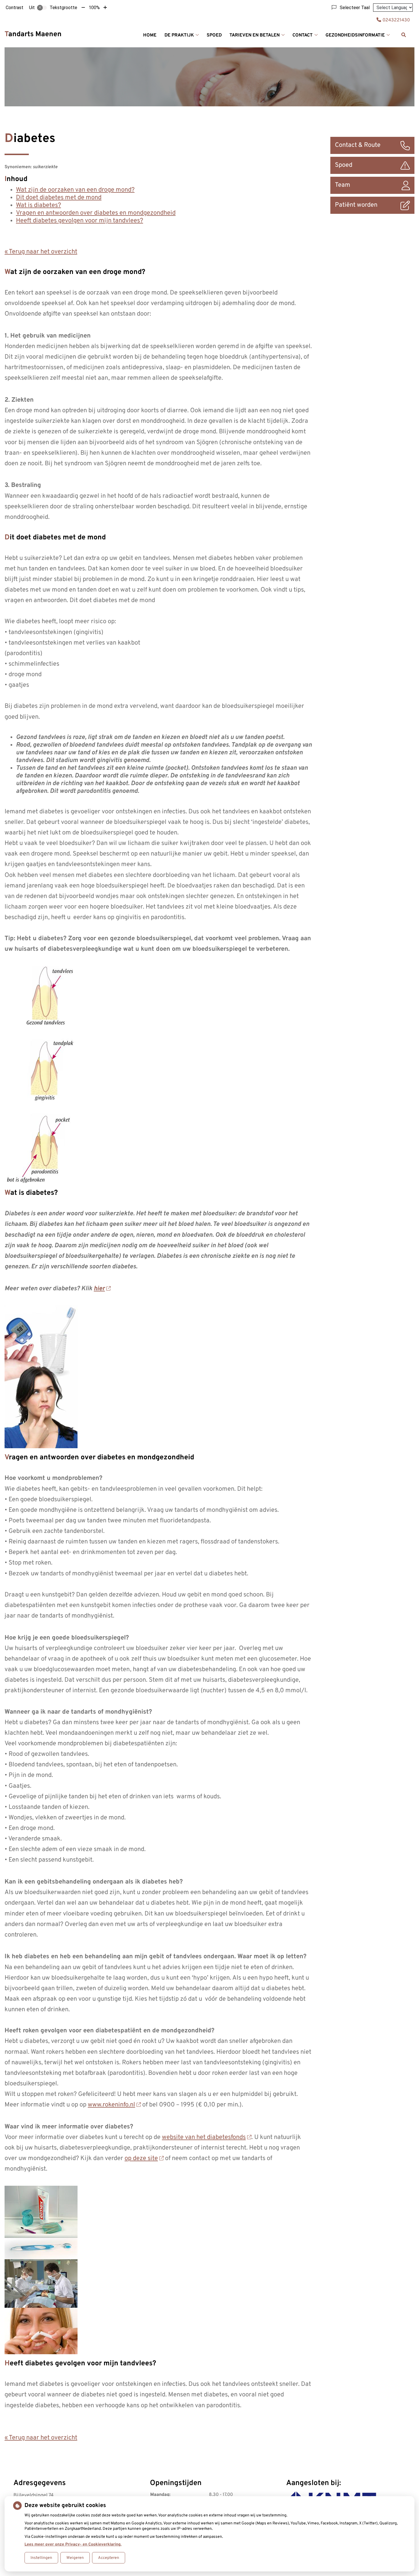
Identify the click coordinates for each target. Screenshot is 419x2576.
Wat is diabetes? (38, 205)
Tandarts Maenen (33, 34)
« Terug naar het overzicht (41, 252)
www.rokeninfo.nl (111, 2105)
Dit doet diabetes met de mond (59, 198)
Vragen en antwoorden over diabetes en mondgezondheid (96, 213)
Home (150, 35)
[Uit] (42, 8)
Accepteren (109, 2558)
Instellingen (41, 2558)
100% (94, 8)
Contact (303, 35)
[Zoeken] (404, 35)
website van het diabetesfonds (204, 2137)
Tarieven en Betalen (255, 35)
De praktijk (179, 35)
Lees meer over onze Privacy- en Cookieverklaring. (73, 2544)
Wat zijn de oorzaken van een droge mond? (75, 190)
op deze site (141, 2158)
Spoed (214, 35)
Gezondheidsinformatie (355, 35)
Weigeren (75, 2558)
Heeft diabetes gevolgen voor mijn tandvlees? (80, 221)
